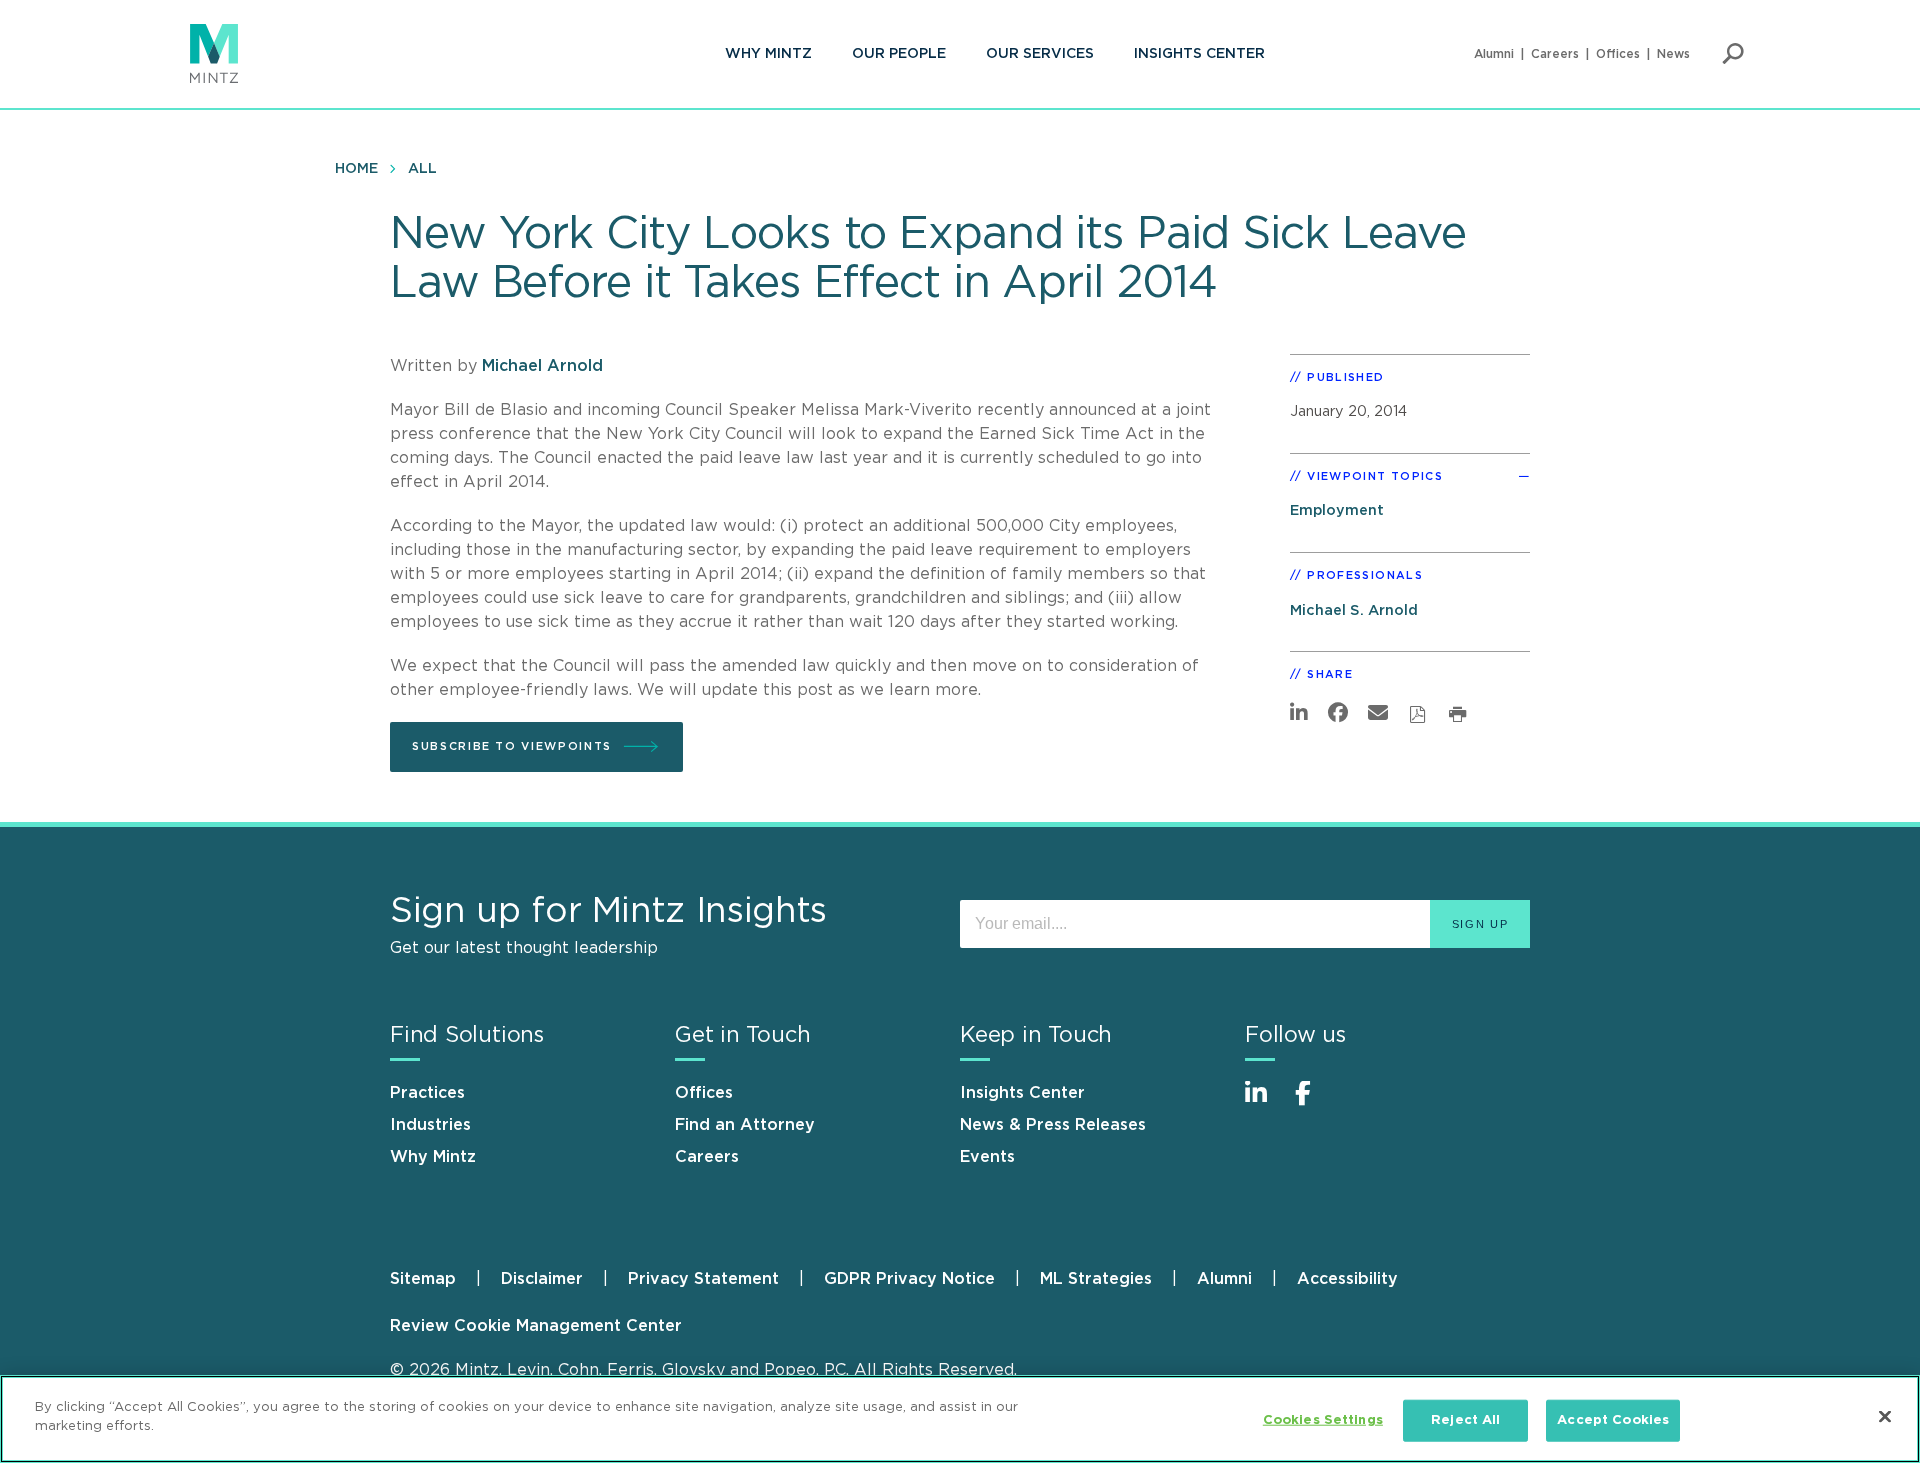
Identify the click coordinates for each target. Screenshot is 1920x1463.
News (1673, 54)
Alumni (1494, 54)
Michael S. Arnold (1354, 610)
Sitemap (423, 1279)
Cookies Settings (1323, 1420)
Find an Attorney (745, 1125)
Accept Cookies (1613, 1420)
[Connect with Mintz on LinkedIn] (1265, 1103)
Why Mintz (768, 54)
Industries (430, 1125)
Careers (1555, 54)
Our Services (1040, 54)
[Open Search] (1733, 54)
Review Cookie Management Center (536, 1326)
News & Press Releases (1053, 1125)
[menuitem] (768, 54)
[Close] (1885, 1416)
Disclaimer (542, 1279)
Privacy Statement (703, 1279)
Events (987, 1157)
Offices (1618, 54)
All (422, 169)
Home (356, 169)
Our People (899, 54)
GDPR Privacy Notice (909, 1279)
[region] (960, 1419)
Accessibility (1347, 1279)
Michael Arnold (542, 366)
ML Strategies (1096, 1279)
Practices (427, 1093)
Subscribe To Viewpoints (512, 746)
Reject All (1465, 1420)
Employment (1337, 510)
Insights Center (1199, 54)
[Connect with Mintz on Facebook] (1315, 1103)
